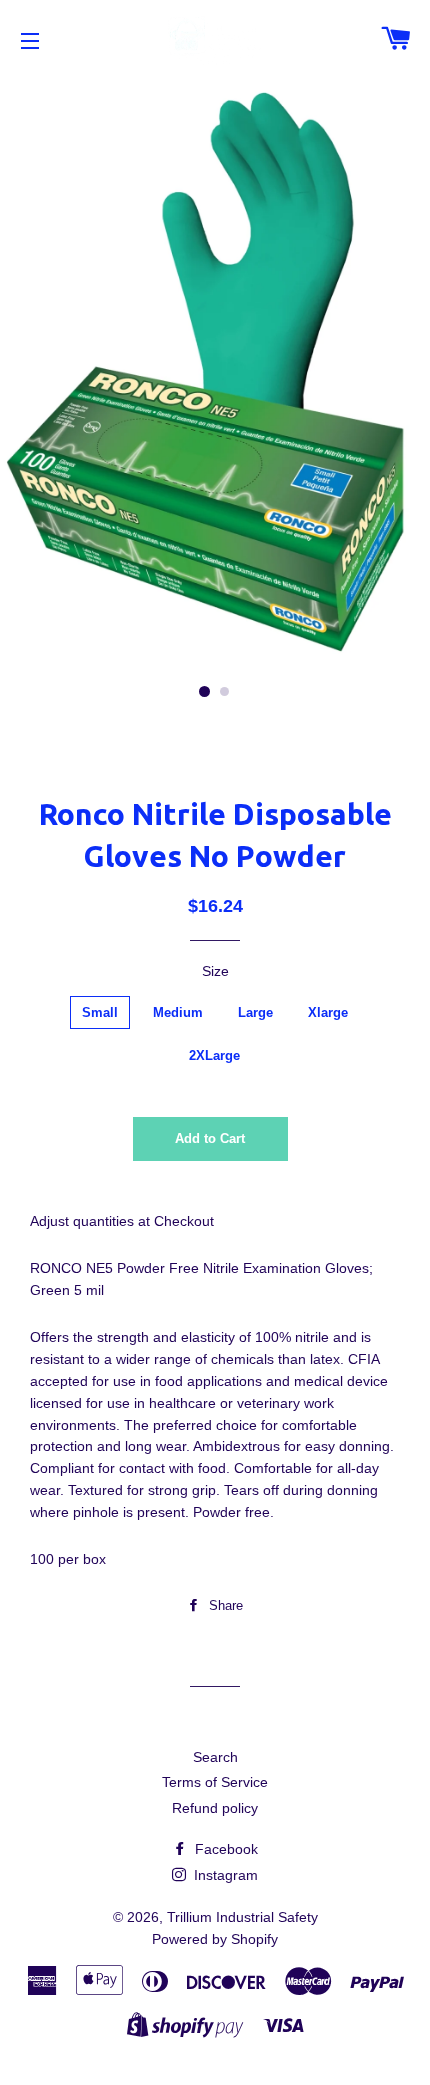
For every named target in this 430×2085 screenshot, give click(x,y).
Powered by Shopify (215, 1939)
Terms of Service (215, 1782)
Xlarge (328, 1012)
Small (100, 1012)
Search (215, 1757)
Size (215, 971)
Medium (178, 1012)
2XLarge (214, 1055)
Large (255, 1012)
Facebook (224, 1849)
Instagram (224, 1875)
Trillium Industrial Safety (242, 1917)
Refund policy (215, 1808)
